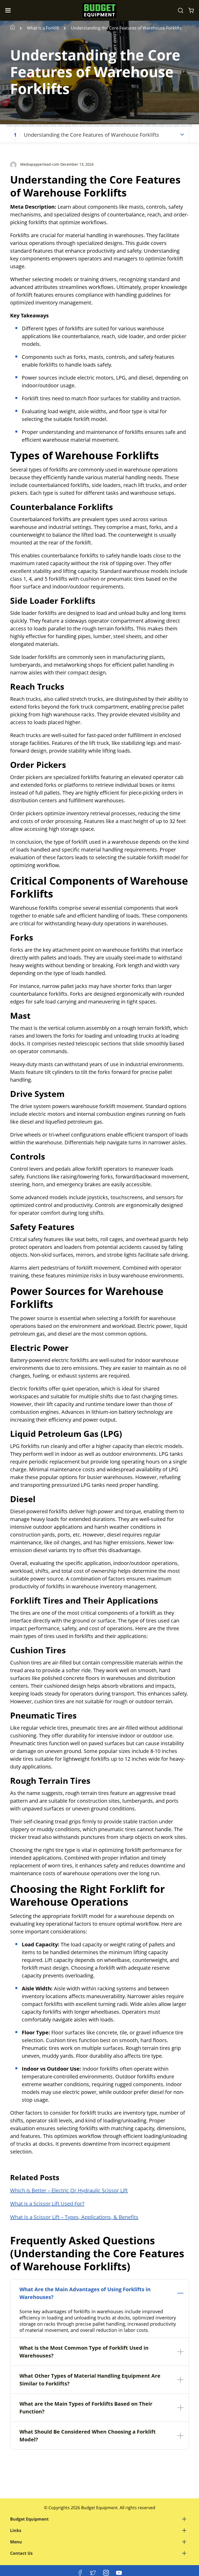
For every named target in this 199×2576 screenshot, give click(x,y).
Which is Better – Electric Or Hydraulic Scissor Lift (69, 2190)
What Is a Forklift (43, 28)
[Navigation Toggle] (9, 10)
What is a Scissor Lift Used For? (47, 2204)
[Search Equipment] (181, 10)
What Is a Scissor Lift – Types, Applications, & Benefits (74, 2217)
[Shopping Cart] (191, 10)
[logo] (99, 10)
